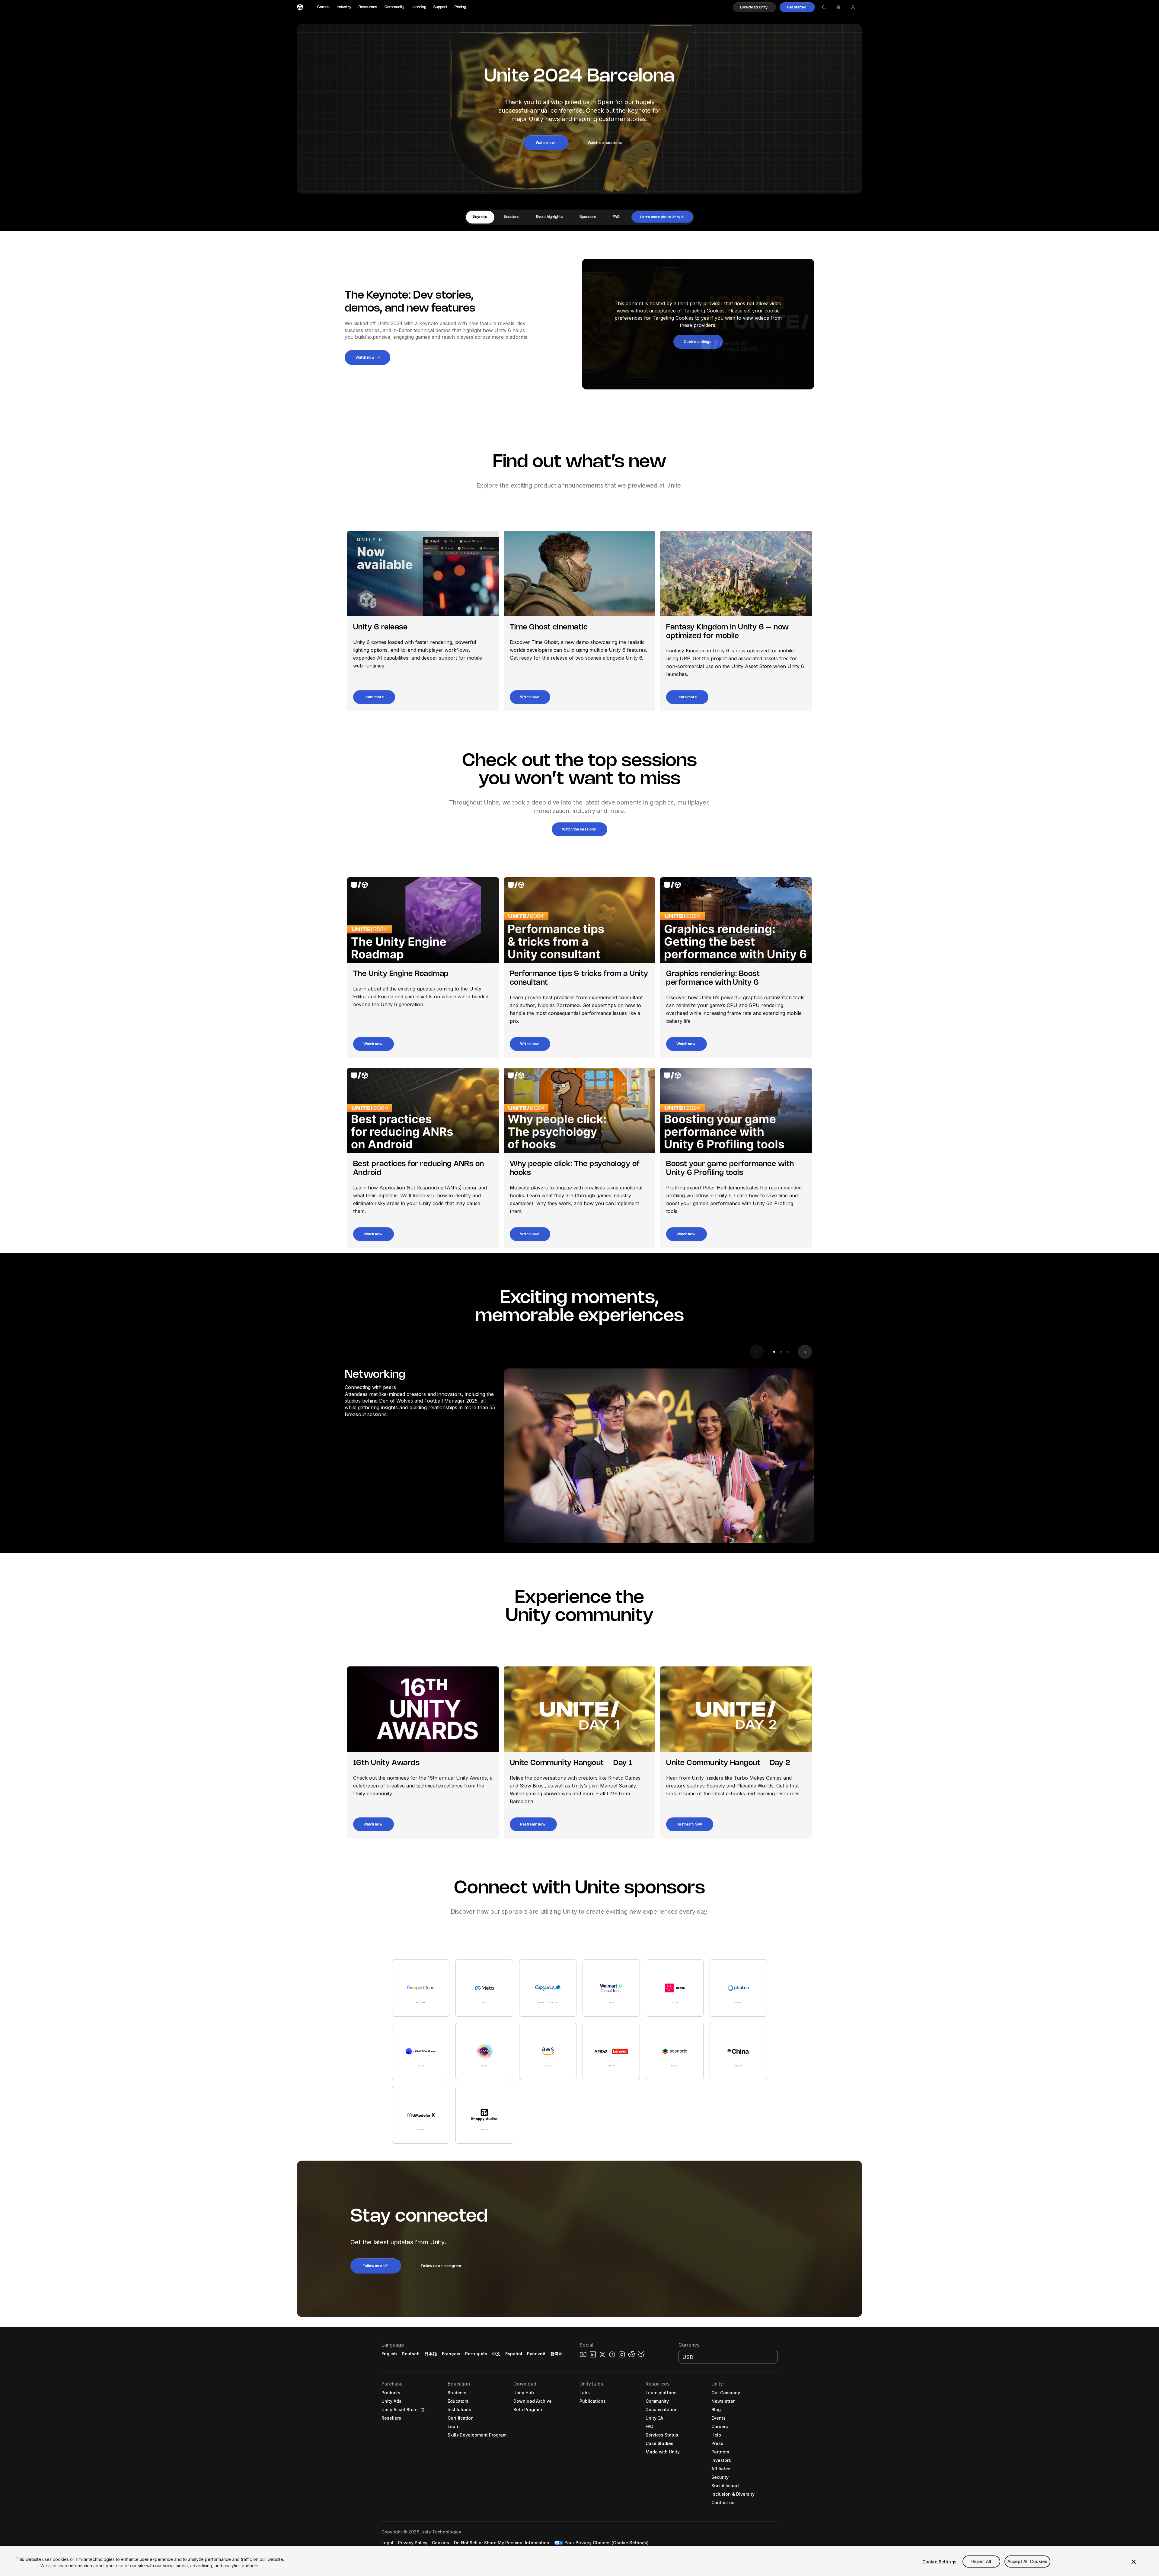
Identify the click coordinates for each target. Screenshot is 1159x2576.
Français (451, 2354)
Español (514, 2354)
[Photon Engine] (738, 1988)
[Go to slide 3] (787, 1352)
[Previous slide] (757, 1352)
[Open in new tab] (421, 2410)
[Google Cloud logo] (421, 1988)
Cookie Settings (939, 2562)
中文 (496, 2354)
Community (394, 7)
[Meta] (484, 1988)
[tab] (480, 217)
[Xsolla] (675, 1988)
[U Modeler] (421, 2115)
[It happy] (484, 2115)
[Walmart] (611, 1988)
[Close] (1134, 2562)
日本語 (431, 2354)
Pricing (460, 7)
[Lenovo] (611, 2051)
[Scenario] (675, 2051)
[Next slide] (805, 1352)
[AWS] (548, 2051)
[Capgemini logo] (548, 1988)
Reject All (981, 2562)
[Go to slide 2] (781, 1352)
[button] (754, 7)
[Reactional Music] (421, 2051)
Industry (344, 7)
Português (476, 2354)
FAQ (616, 217)
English (389, 2354)
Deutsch (411, 2354)
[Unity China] (738, 2051)
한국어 (557, 2354)
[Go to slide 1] (774, 1352)
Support (440, 7)
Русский (536, 2354)
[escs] (484, 2051)
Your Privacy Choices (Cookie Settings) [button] (607, 2543)
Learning (419, 7)
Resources (368, 7)
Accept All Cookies (1028, 2562)
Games (323, 7)
